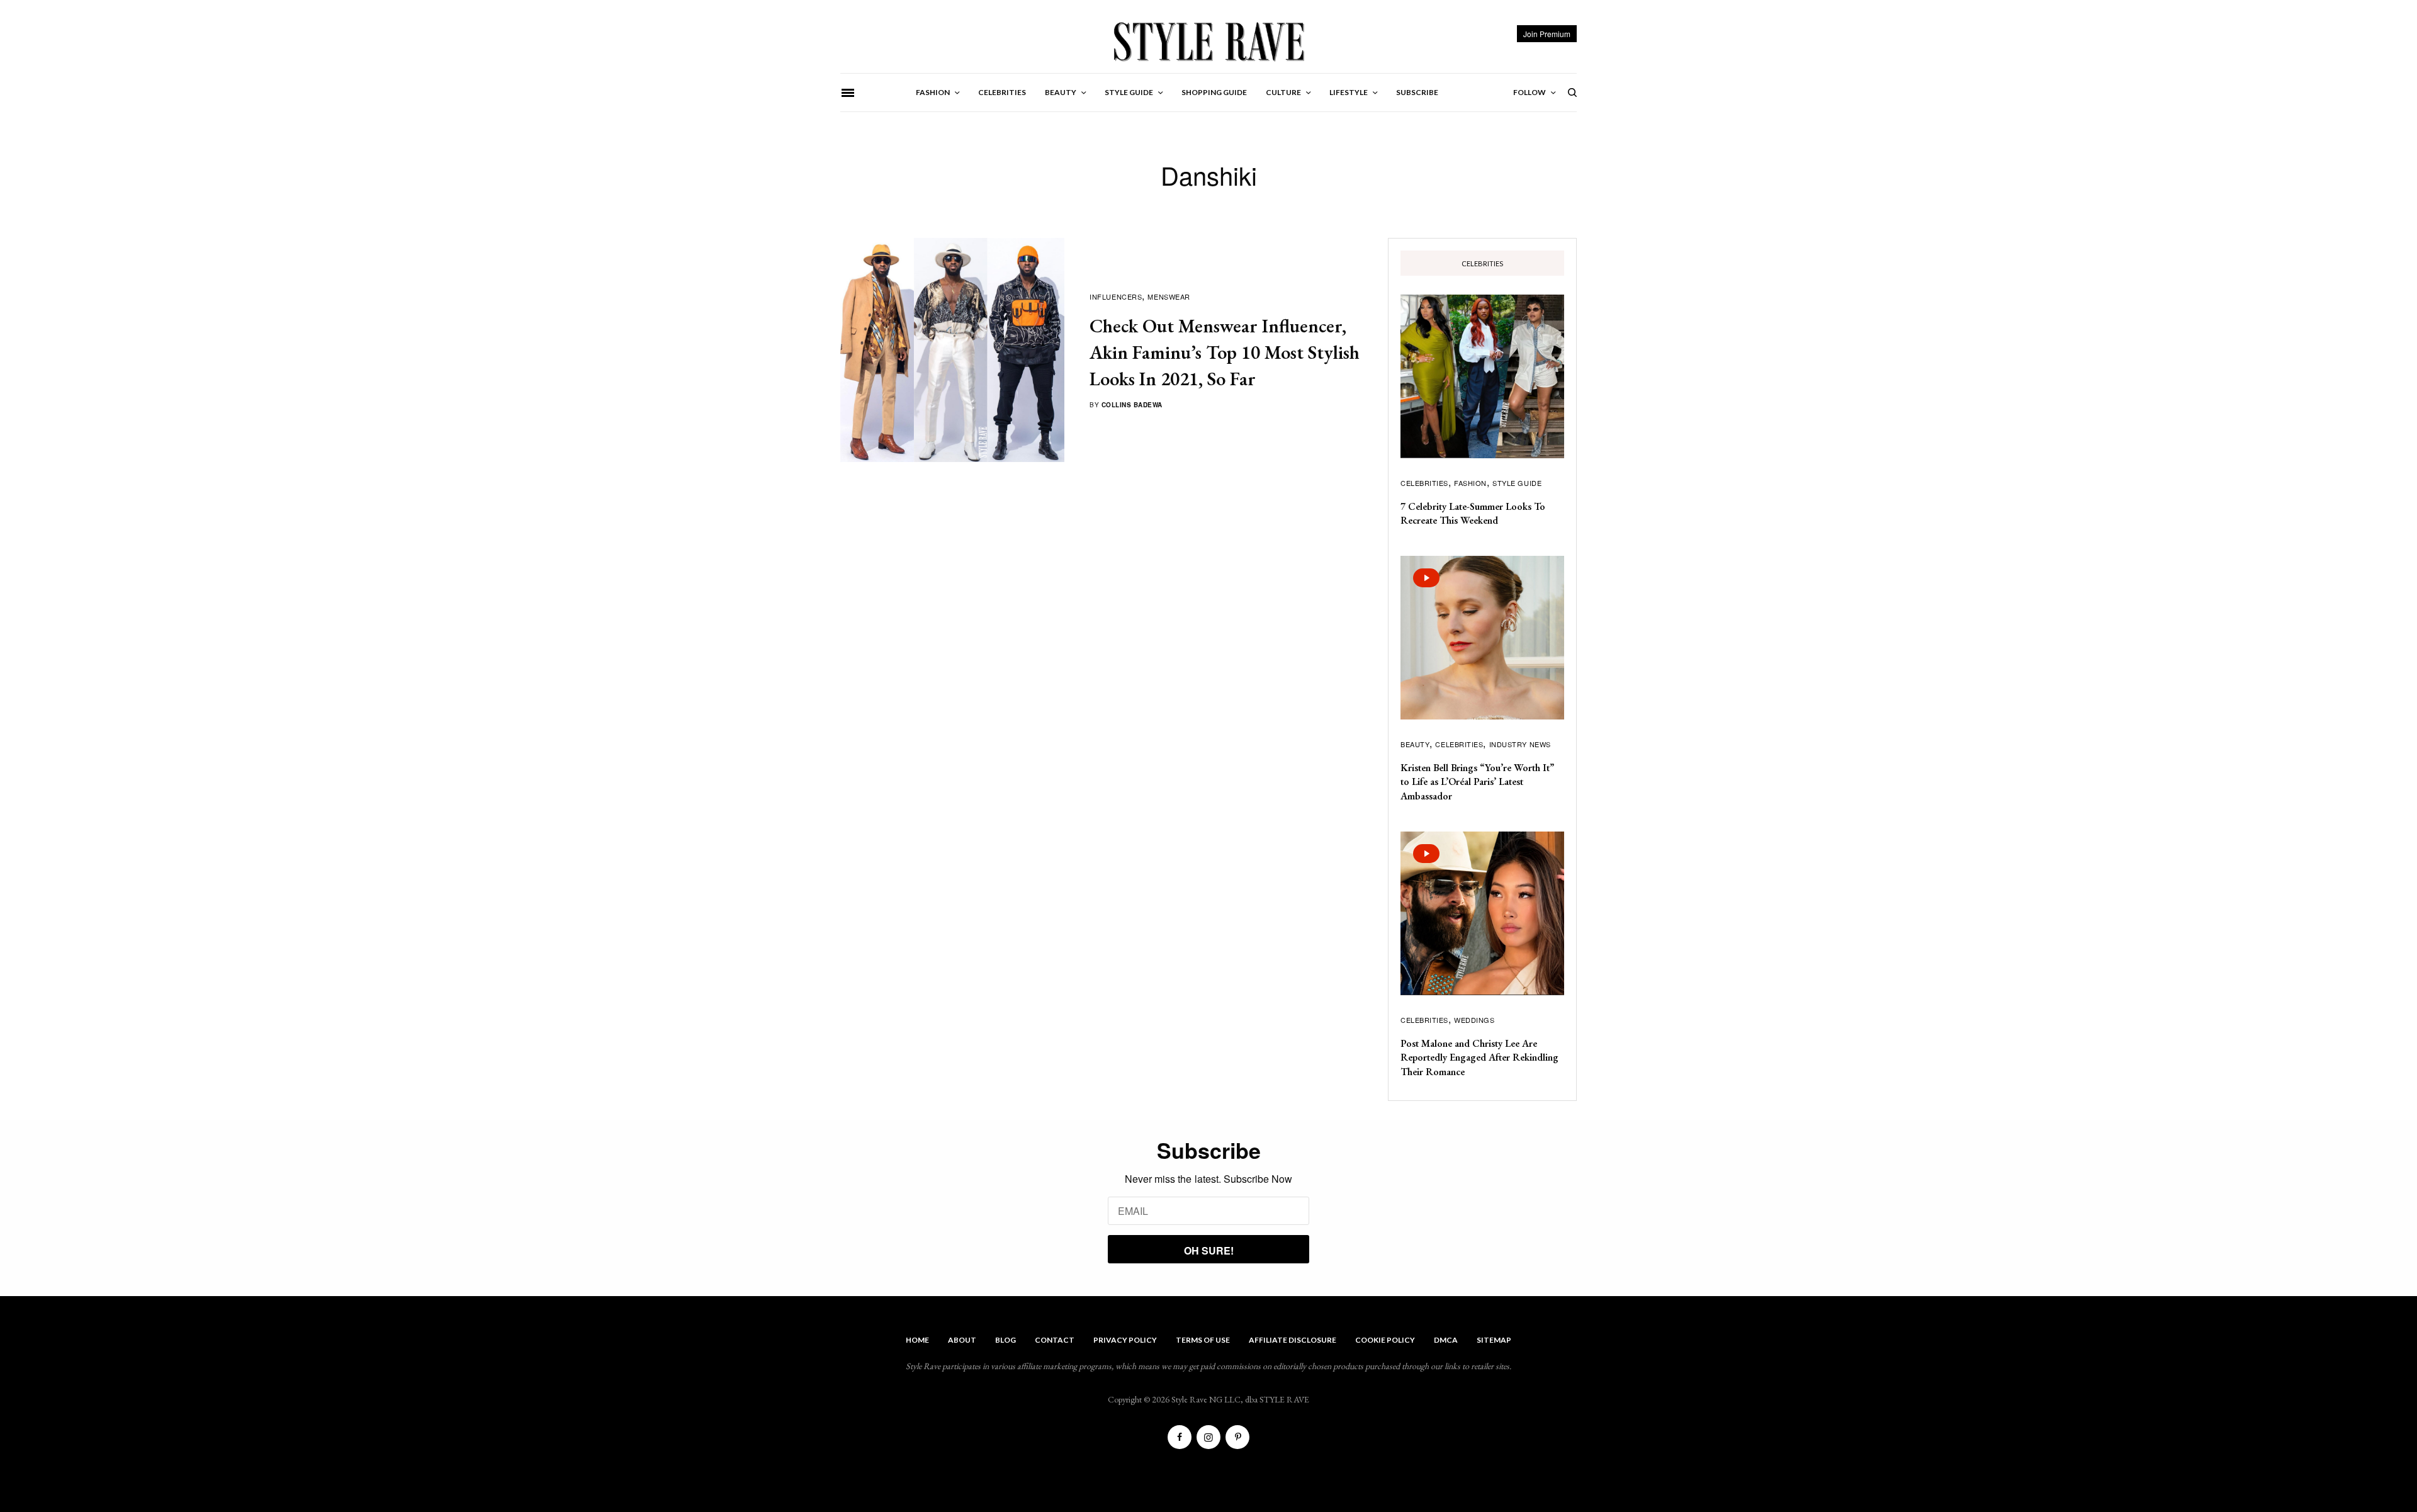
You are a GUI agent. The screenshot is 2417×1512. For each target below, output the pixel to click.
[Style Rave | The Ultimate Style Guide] (1208, 41)
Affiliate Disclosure (1293, 1340)
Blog (1006, 1340)
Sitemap (1494, 1340)
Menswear (1169, 296)
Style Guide (1517, 483)
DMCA (1446, 1340)
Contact (1055, 1340)
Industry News (1520, 744)
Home (917, 1340)
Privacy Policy (1125, 1340)
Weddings (1474, 1020)
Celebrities (1424, 483)
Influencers (1116, 296)
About (962, 1340)
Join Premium (1547, 34)
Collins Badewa (1132, 405)
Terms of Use (1203, 1340)
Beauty (1415, 744)
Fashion (1470, 483)
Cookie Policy (1385, 1340)
